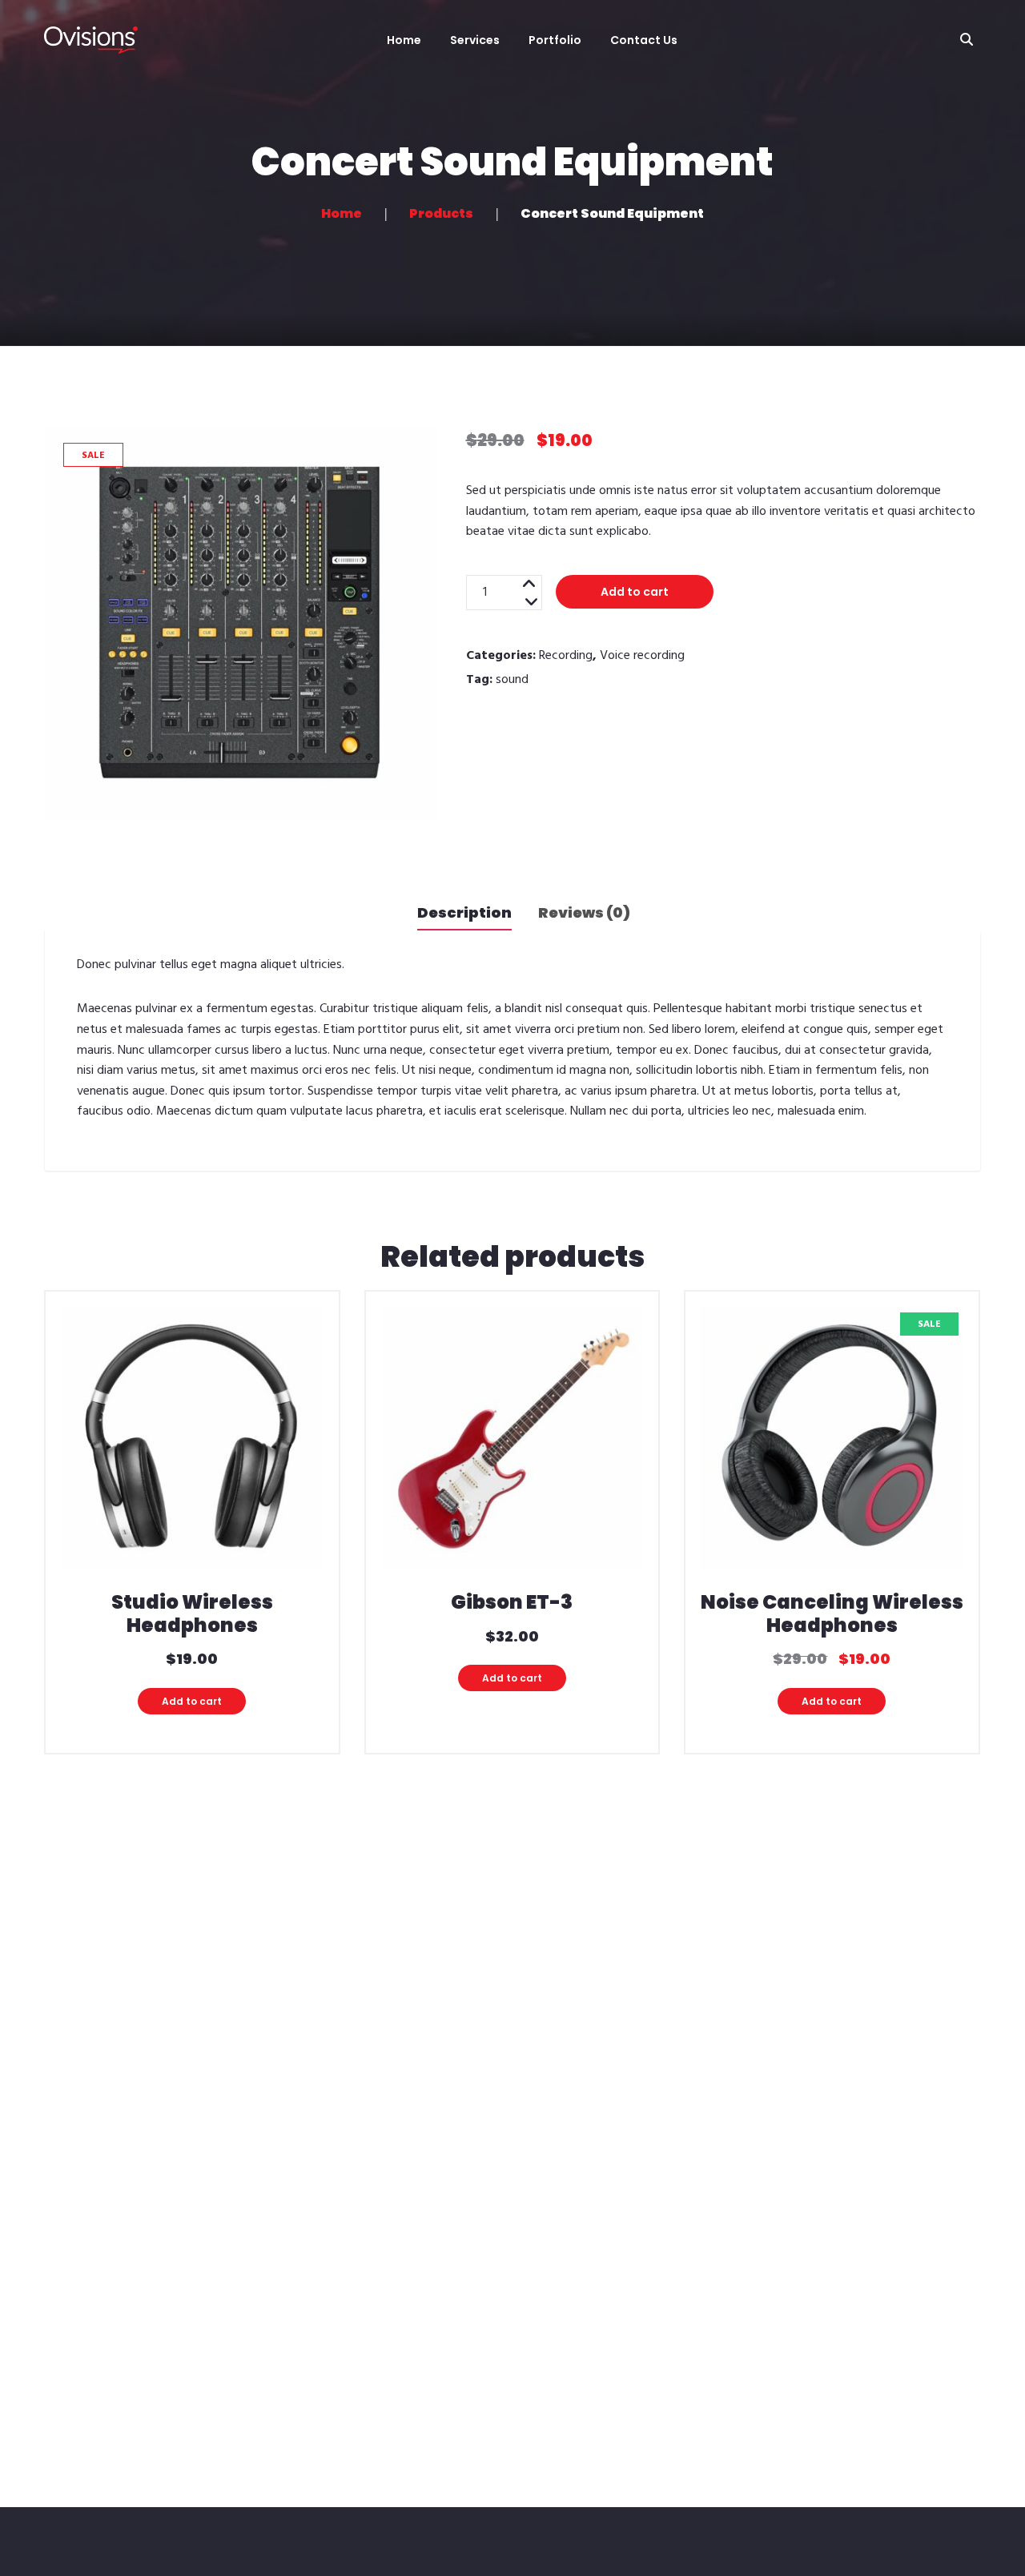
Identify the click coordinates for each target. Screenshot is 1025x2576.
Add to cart (635, 592)
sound (512, 680)
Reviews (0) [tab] (584, 912)
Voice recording (642, 656)
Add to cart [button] (192, 1701)
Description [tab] (464, 912)
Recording (566, 656)
